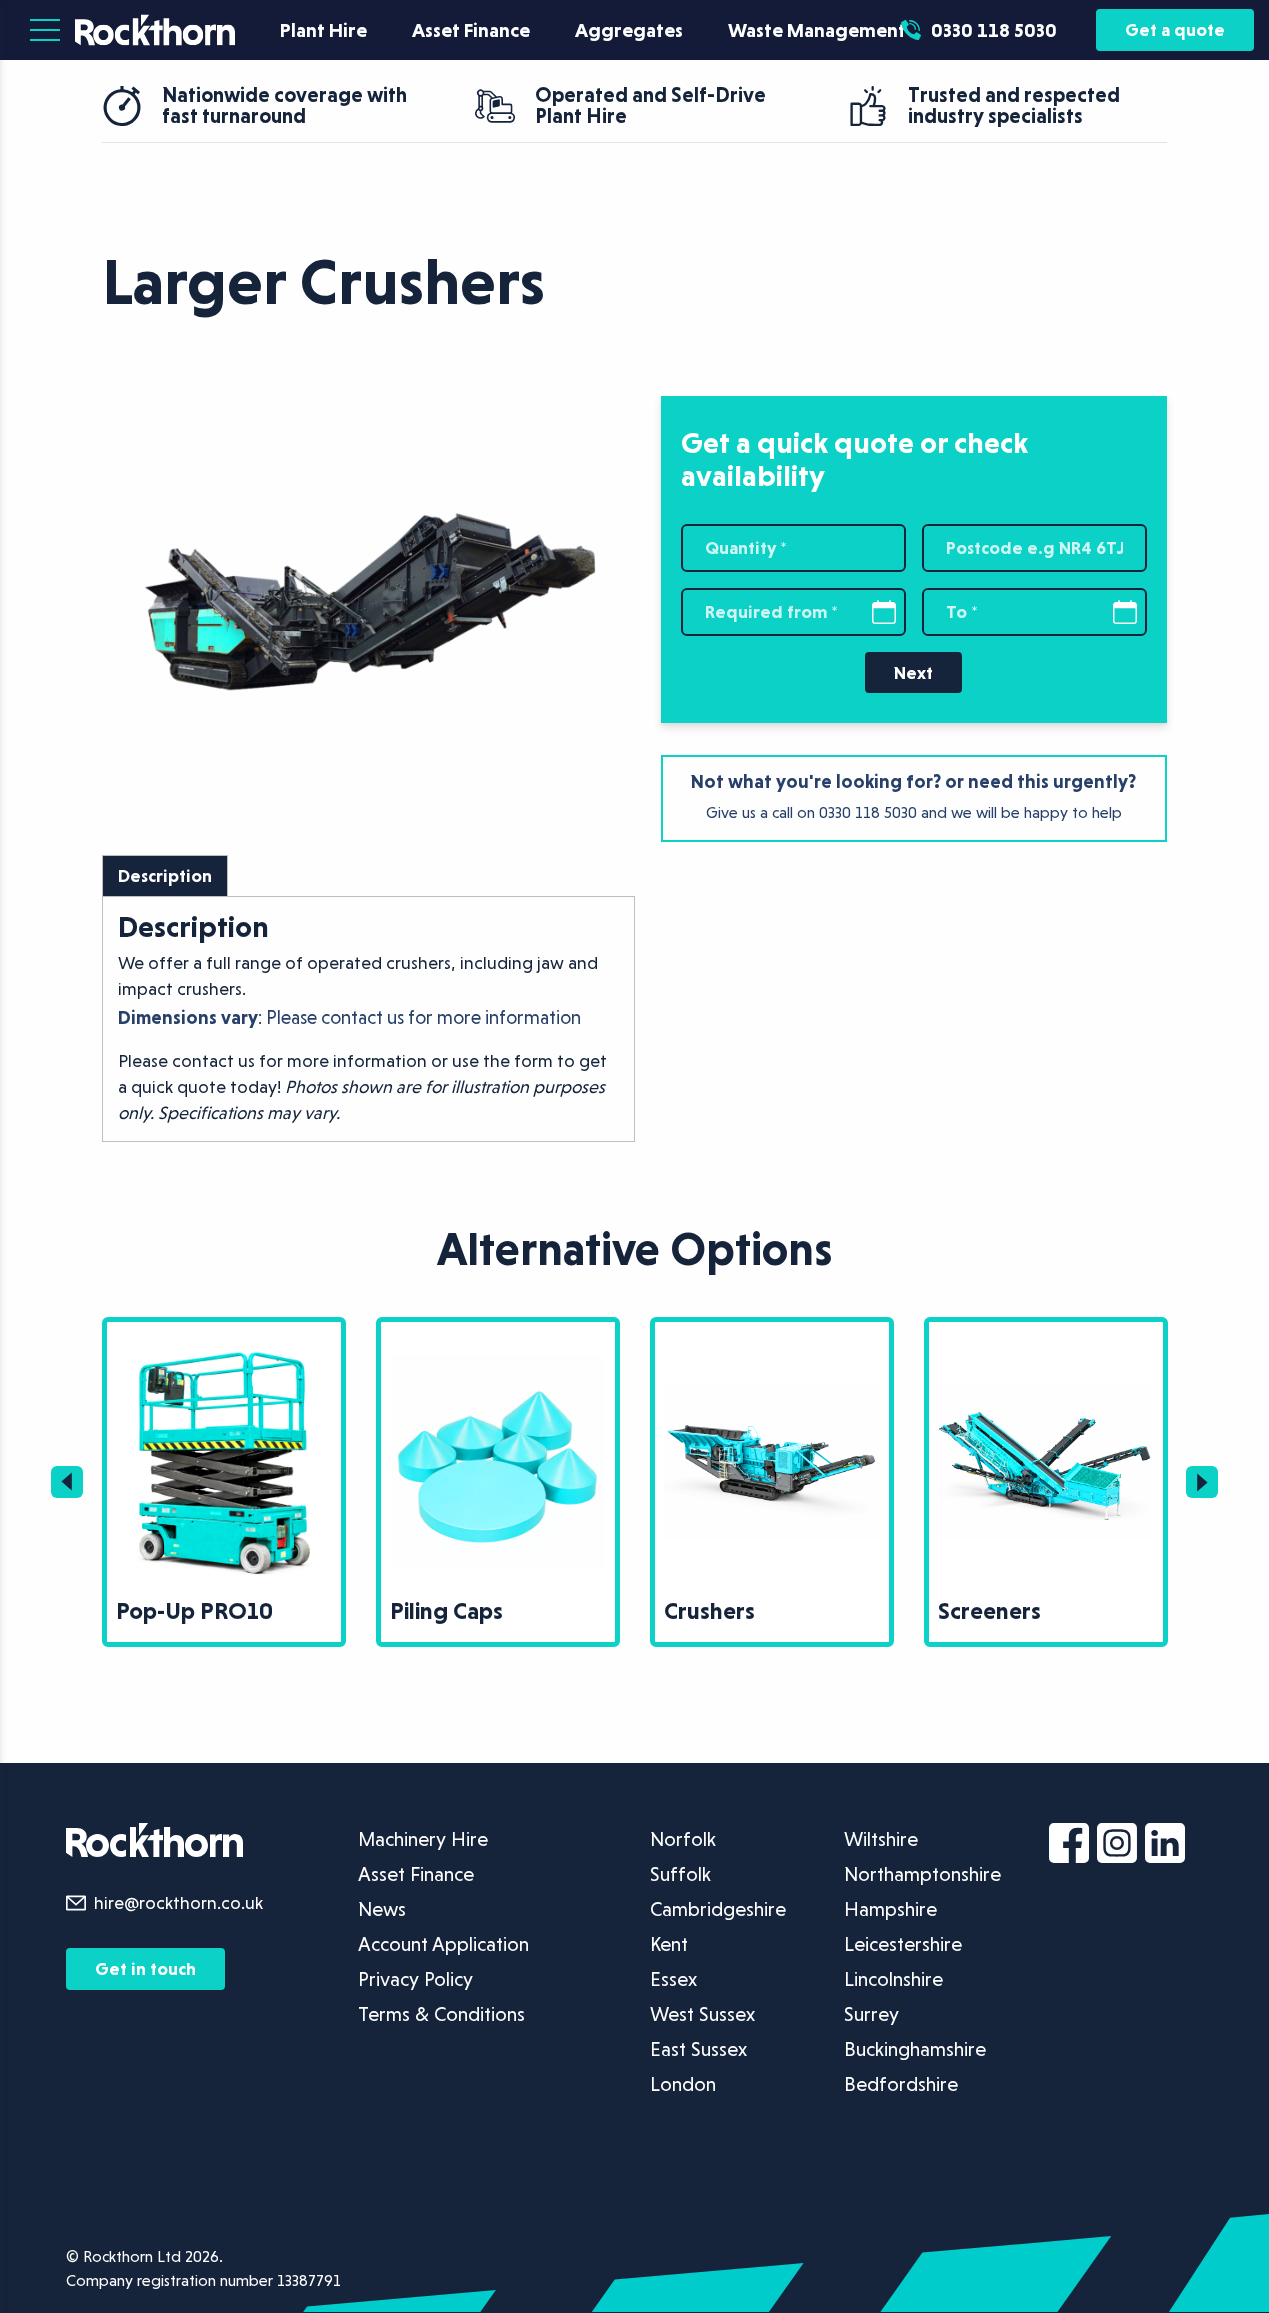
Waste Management (817, 30)
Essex (673, 1979)
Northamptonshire (922, 1874)
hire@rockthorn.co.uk (178, 1902)
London (683, 2084)
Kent (669, 1944)
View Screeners (777, 1333)
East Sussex (698, 2049)
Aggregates (629, 30)
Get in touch (145, 1968)
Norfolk (683, 1839)
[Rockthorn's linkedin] (1169, 1847)
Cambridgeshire (718, 1909)
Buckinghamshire (915, 2049)
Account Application (443, 1944)
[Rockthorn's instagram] (1121, 1847)
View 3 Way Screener (1071, 1333)
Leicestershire (903, 1944)
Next (913, 672)
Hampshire (890, 1909)
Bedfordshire (901, 2084)
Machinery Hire (423, 1839)
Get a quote (1175, 29)
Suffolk (680, 1874)
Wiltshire (881, 1839)
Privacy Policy (415, 1979)
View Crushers (498, 1333)
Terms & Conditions (441, 2014)
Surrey (871, 2014)
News (382, 1909)
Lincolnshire (893, 1979)
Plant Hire (323, 30)
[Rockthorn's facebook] (1073, 1847)
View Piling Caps (233, 1333)
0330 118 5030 (868, 812)
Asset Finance (471, 30)
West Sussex (702, 2014)
